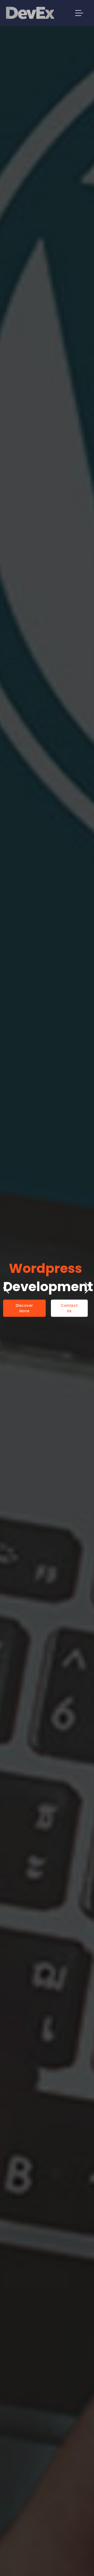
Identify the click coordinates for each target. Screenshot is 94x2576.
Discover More (24, 1308)
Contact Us (69, 1308)
